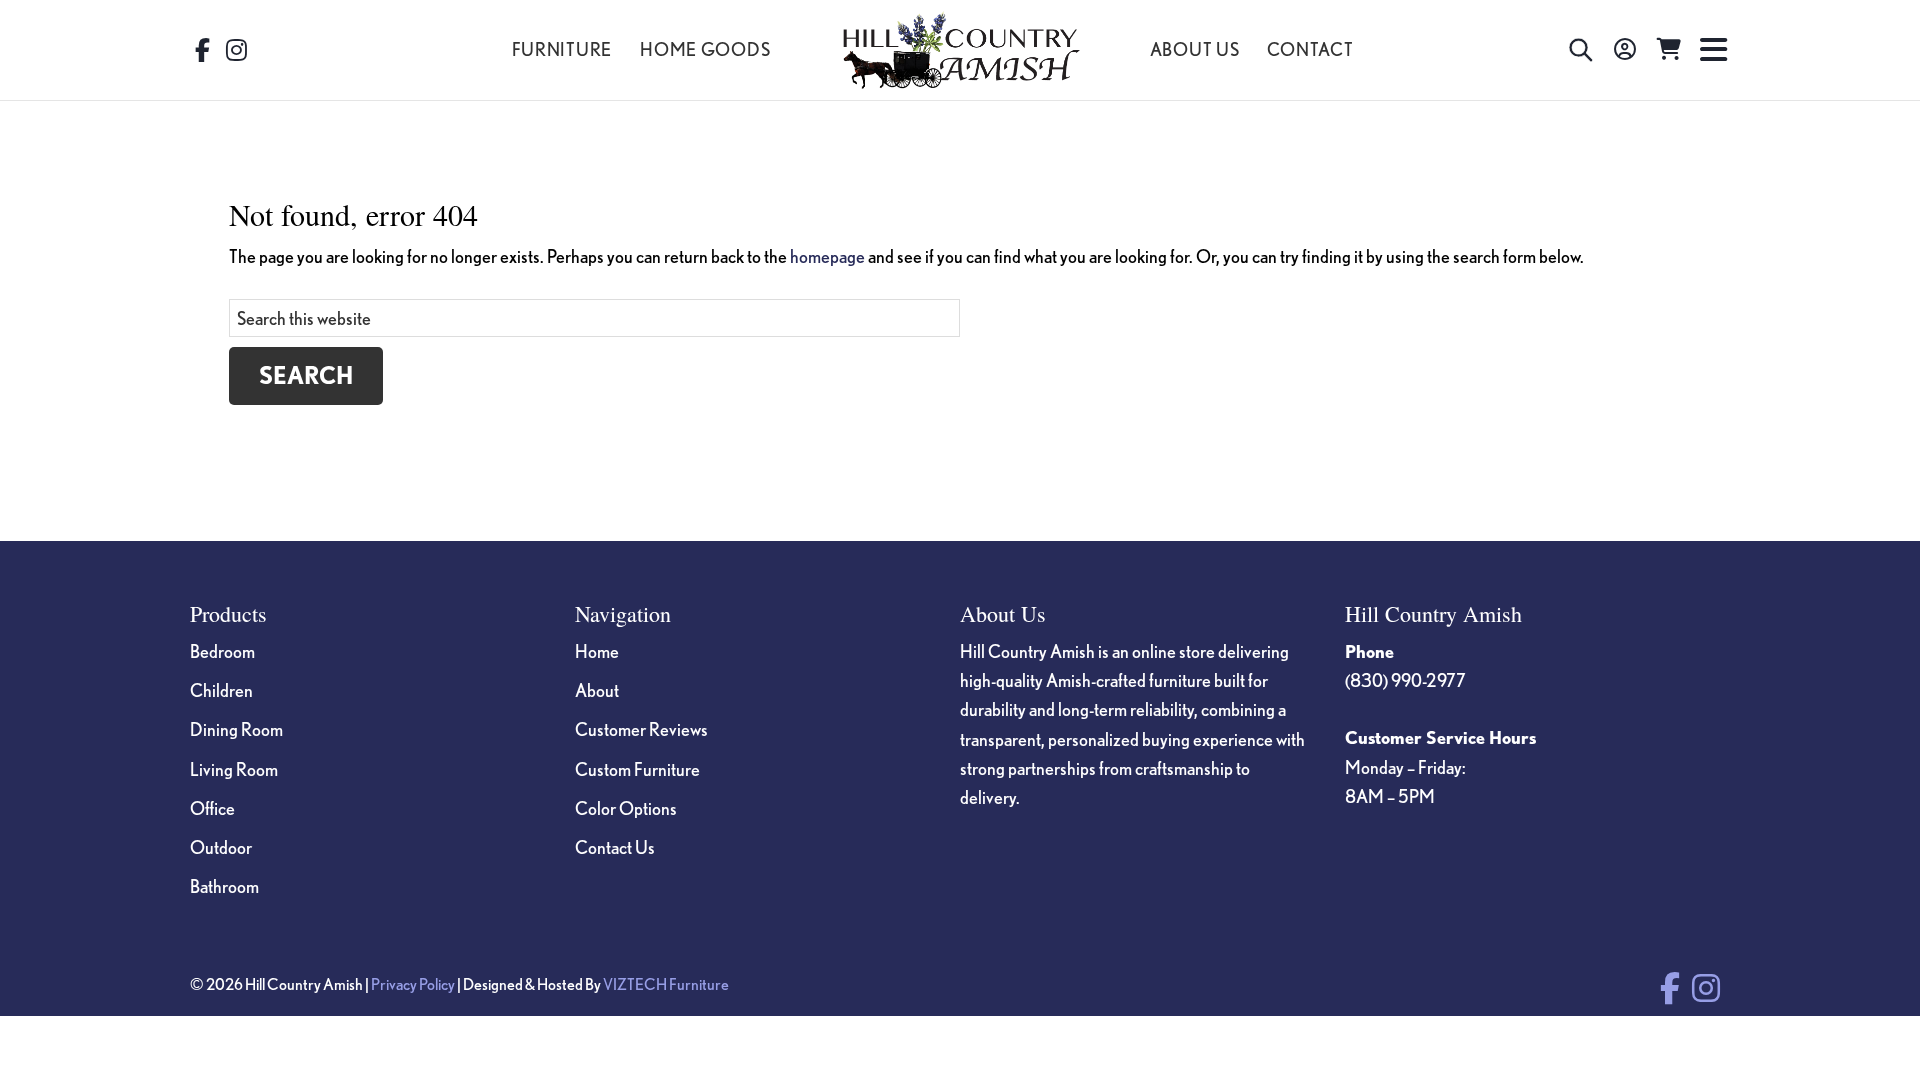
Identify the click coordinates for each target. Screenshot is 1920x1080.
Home (597, 651)
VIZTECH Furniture (666, 984)
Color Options (626, 808)
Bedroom (222, 651)
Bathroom (224, 886)
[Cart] (1669, 50)
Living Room (234, 769)
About (597, 690)
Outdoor (221, 847)
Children (221, 690)
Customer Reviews (641, 729)
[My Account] (1625, 50)
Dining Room (236, 729)
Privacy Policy (413, 984)
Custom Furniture (637, 769)
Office (212, 808)
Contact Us (615, 847)
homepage (827, 256)
